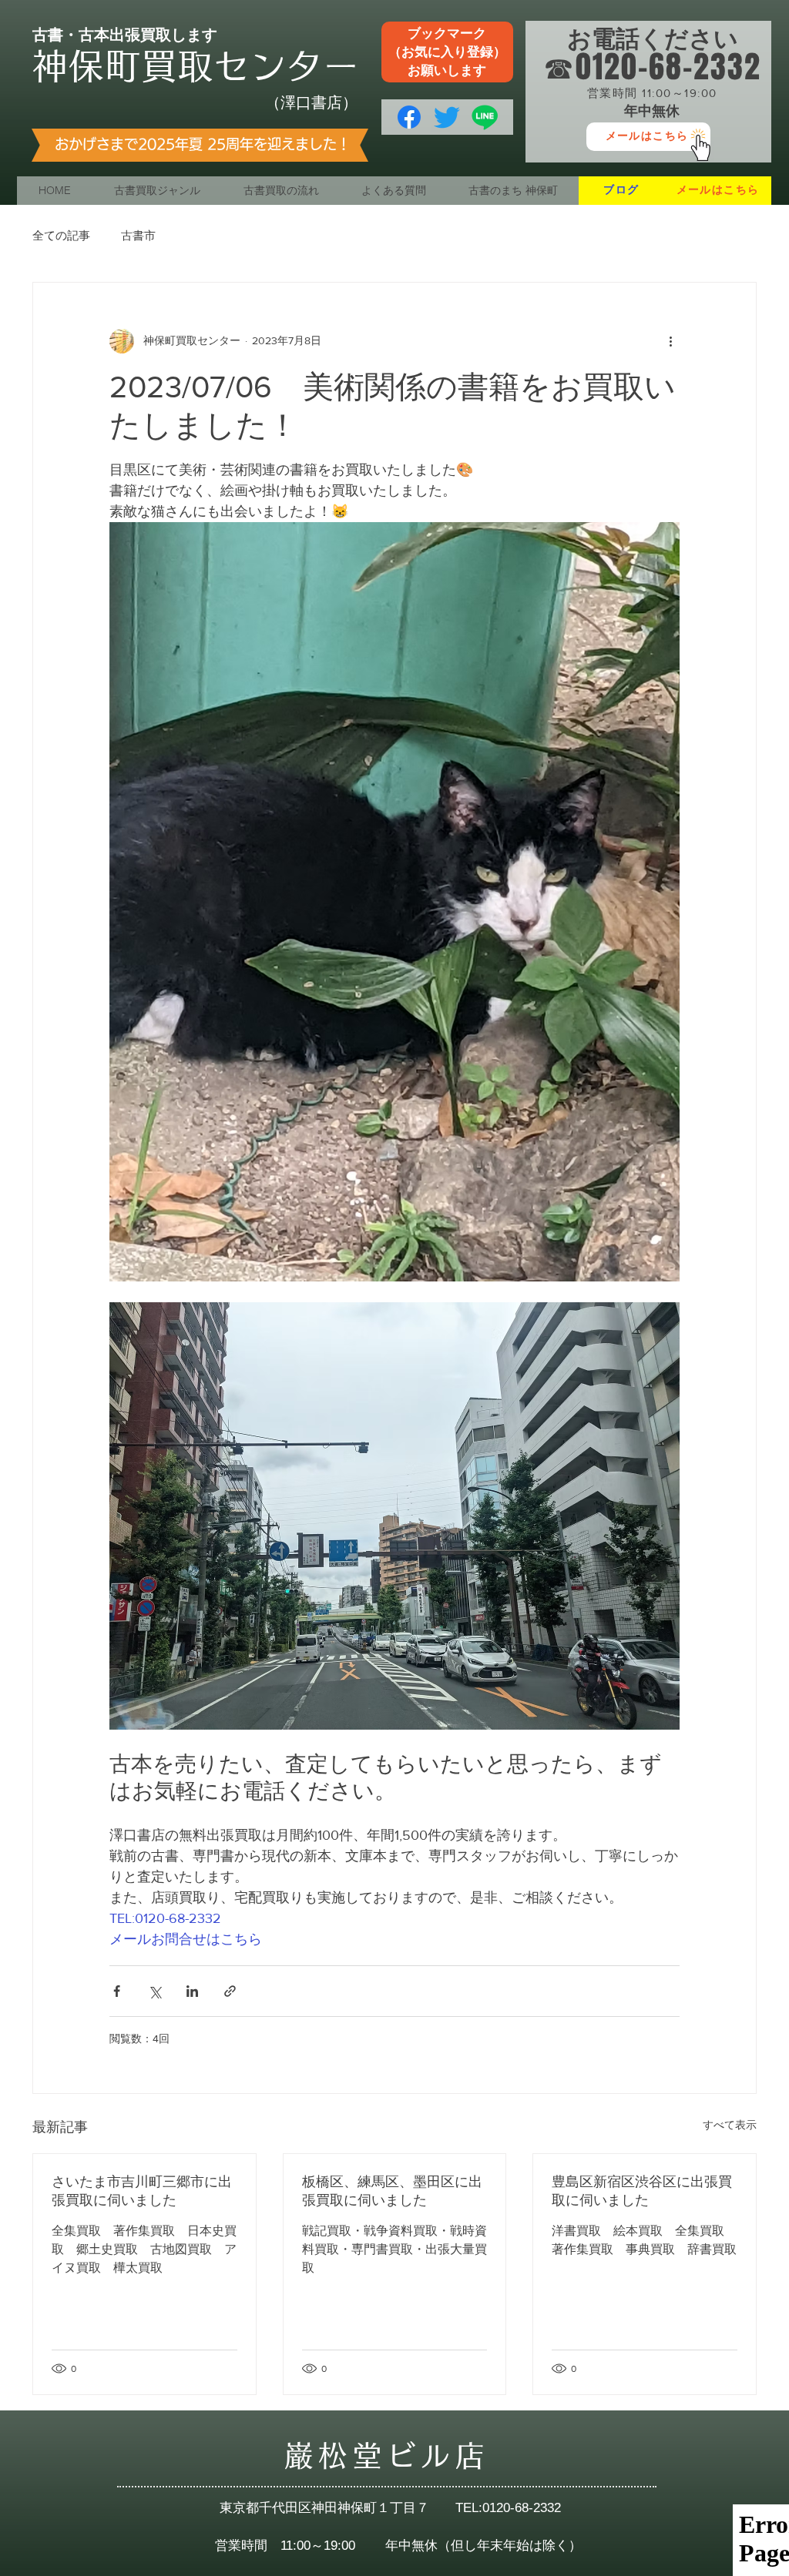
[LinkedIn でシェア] (192, 1991)
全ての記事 (61, 235)
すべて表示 (730, 2125)
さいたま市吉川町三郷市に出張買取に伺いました (142, 2191)
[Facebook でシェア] (117, 1991)
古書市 (138, 235)
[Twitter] (447, 117)
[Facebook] (409, 117)
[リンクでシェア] (230, 1991)
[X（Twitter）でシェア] (154, 1991)
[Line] (485, 117)
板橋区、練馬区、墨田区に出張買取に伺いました (392, 2191)
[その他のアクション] (670, 341)
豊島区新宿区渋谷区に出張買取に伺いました (642, 2191)
